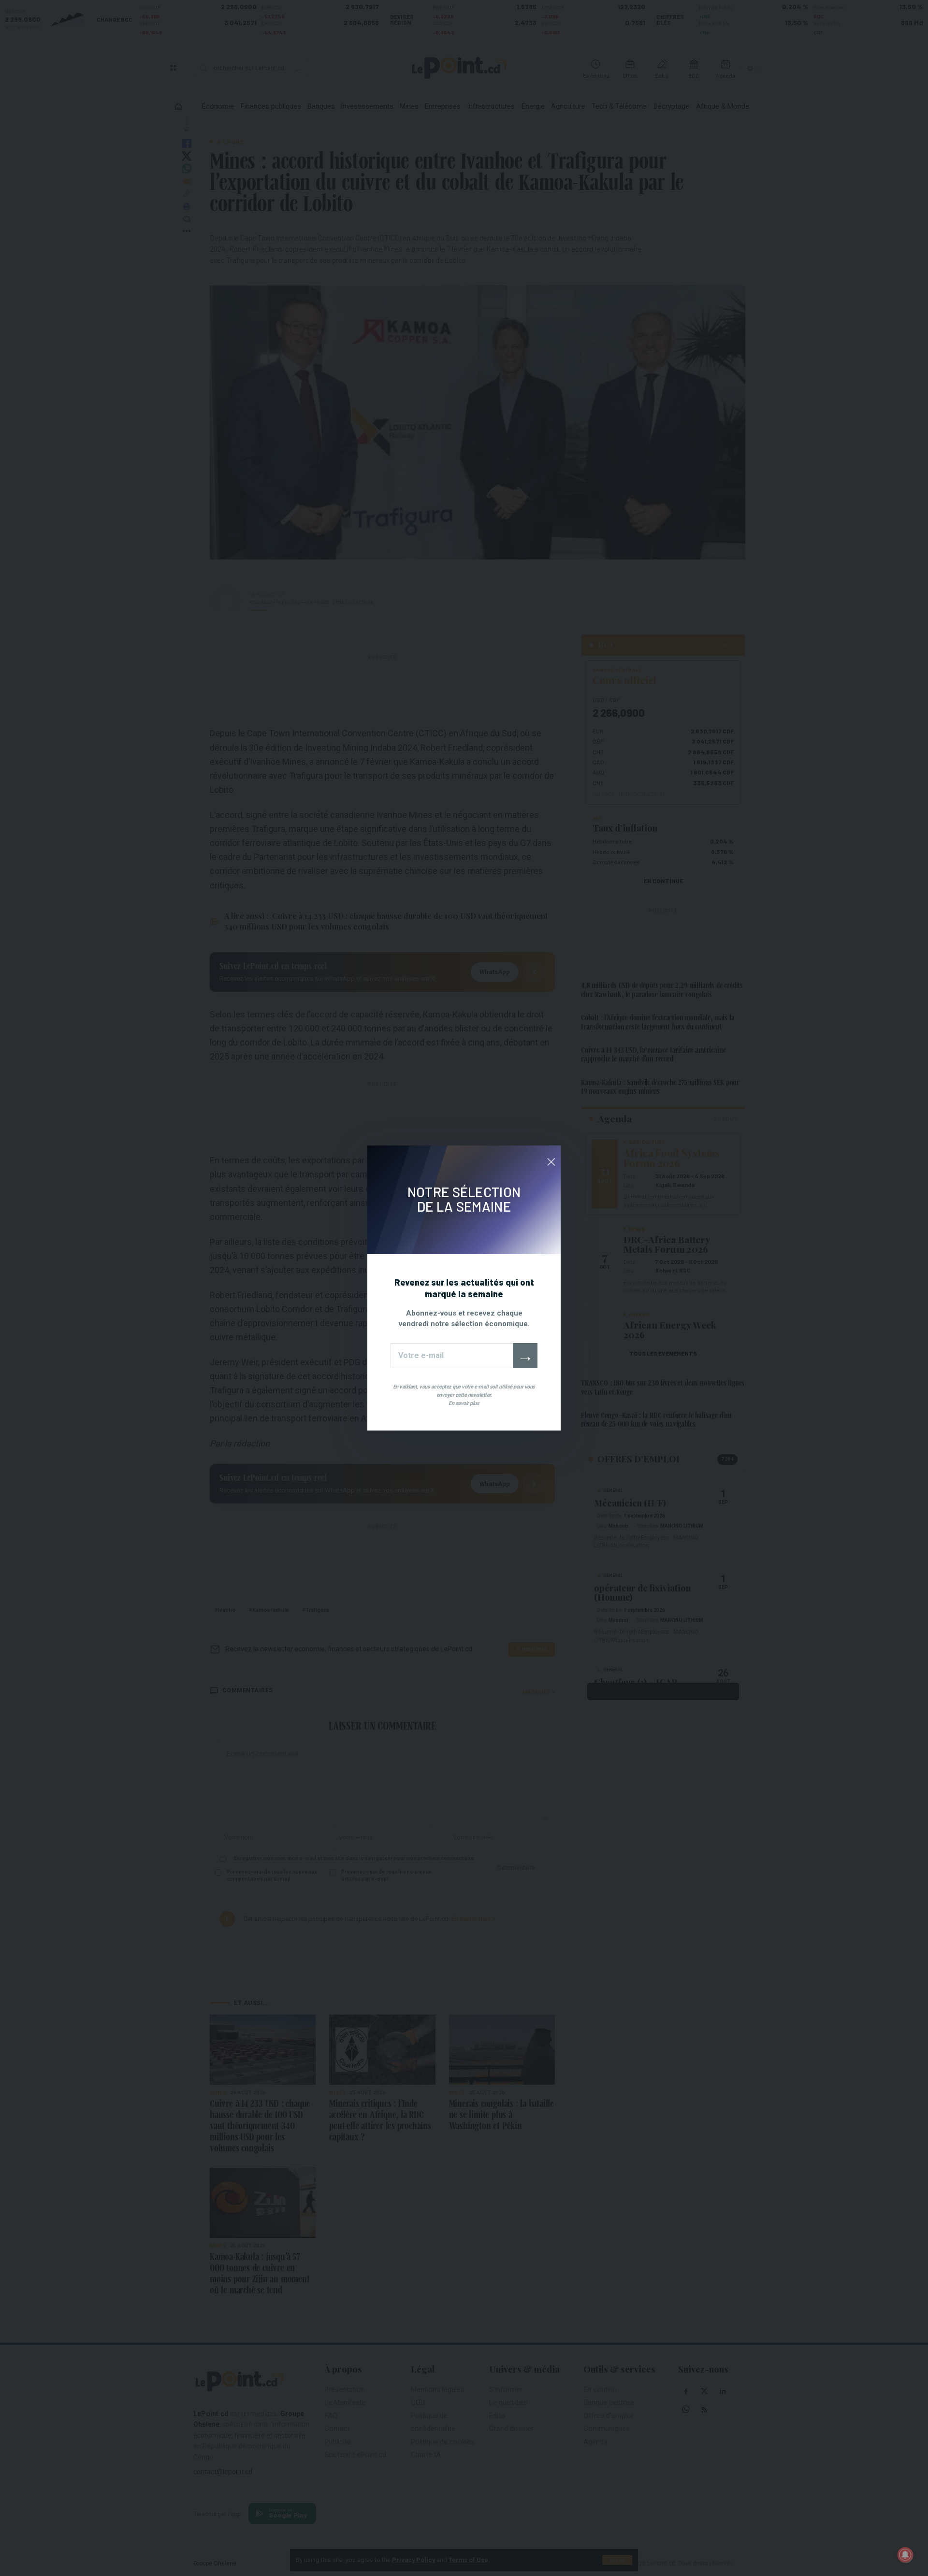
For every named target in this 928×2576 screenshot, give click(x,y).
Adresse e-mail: (452, 1356)
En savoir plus (464, 1403)
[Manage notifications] (905, 2555)
